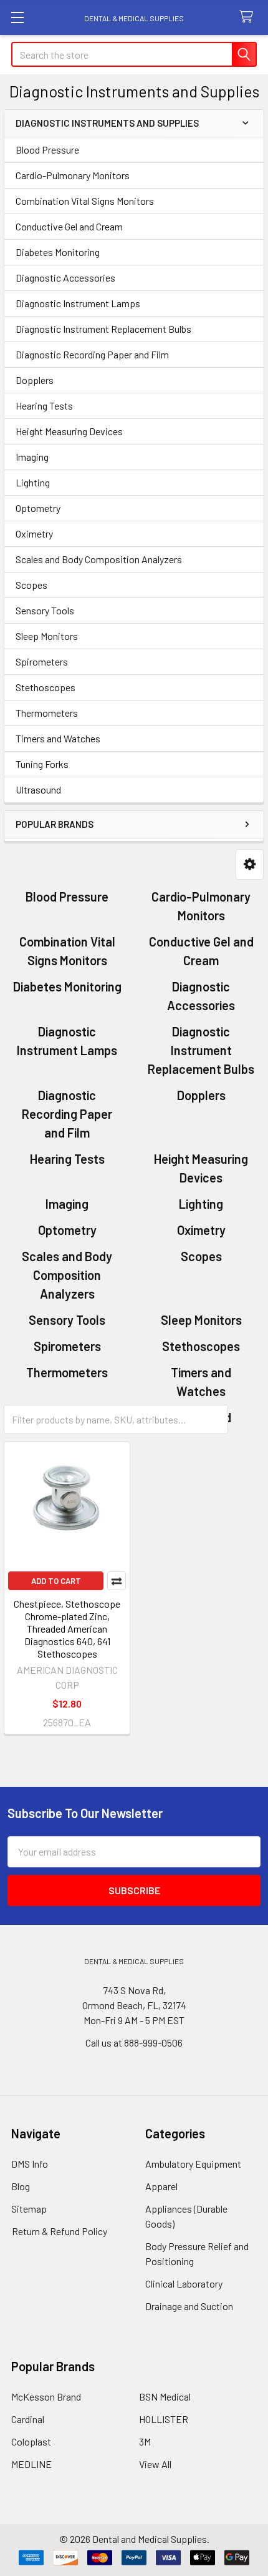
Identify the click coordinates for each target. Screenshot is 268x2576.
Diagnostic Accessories (65, 278)
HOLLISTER (164, 2419)
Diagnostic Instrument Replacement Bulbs (103, 329)
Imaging (32, 457)
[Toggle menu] (17, 17)
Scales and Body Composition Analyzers (99, 559)
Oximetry (34, 533)
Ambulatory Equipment (193, 2164)
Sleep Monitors (47, 636)
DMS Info (30, 2164)
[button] (250, 864)
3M (145, 2441)
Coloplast (31, 2441)
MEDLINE (31, 2464)
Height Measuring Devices (69, 431)
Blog (21, 2186)
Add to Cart (56, 1581)
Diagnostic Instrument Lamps (78, 303)
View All (155, 2464)
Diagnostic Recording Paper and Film (92, 354)
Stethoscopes (45, 687)
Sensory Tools (45, 610)
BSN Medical (165, 2397)
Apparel (161, 2186)
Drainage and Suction (189, 2306)
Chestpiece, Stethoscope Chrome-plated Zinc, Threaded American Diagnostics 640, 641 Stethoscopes (67, 1629)
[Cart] (249, 17)
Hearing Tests (44, 406)
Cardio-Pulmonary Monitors (73, 175)
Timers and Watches (58, 738)
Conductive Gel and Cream (69, 226)
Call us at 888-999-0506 (134, 2043)
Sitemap (29, 2209)
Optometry (38, 508)
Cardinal (28, 2419)
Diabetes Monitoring (58, 252)
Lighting (33, 482)
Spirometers (42, 661)
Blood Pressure (47, 150)
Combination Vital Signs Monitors (85, 201)
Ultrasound (38, 789)
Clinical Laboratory (184, 2283)
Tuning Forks (42, 764)
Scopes (31, 585)
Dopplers (35, 380)
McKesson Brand (46, 2397)
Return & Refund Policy (60, 2231)
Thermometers (47, 713)
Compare (117, 1581)
